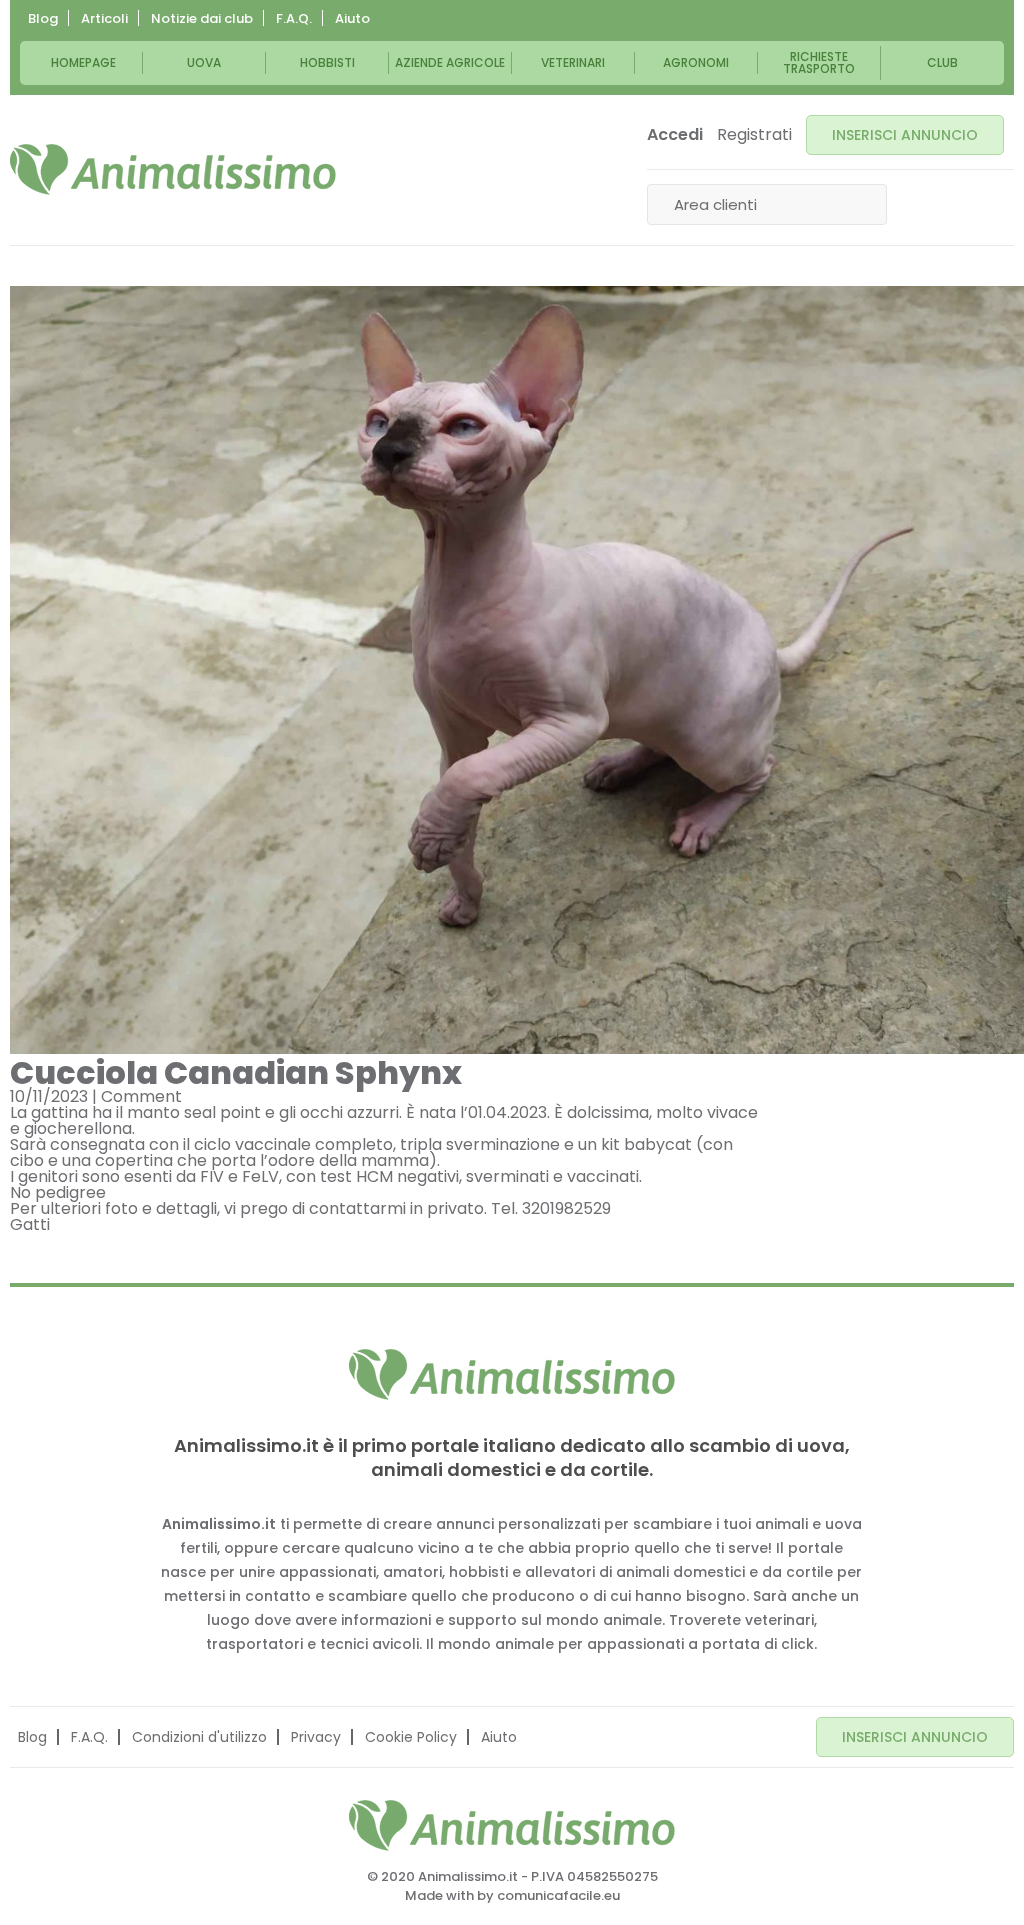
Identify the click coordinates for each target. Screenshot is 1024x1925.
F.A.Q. (294, 18)
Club (942, 62)
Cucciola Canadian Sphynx (236, 1072)
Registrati (754, 135)
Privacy (316, 1737)
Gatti (30, 1224)
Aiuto (352, 18)
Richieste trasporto (819, 62)
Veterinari (573, 62)
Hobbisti (327, 62)
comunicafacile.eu (558, 1895)
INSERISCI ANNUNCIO (905, 135)
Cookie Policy (411, 1737)
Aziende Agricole (450, 62)
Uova (204, 62)
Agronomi (696, 62)
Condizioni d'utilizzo (199, 1737)
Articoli (104, 18)
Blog (43, 18)
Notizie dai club (202, 18)
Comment (141, 1096)
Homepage (83, 62)
